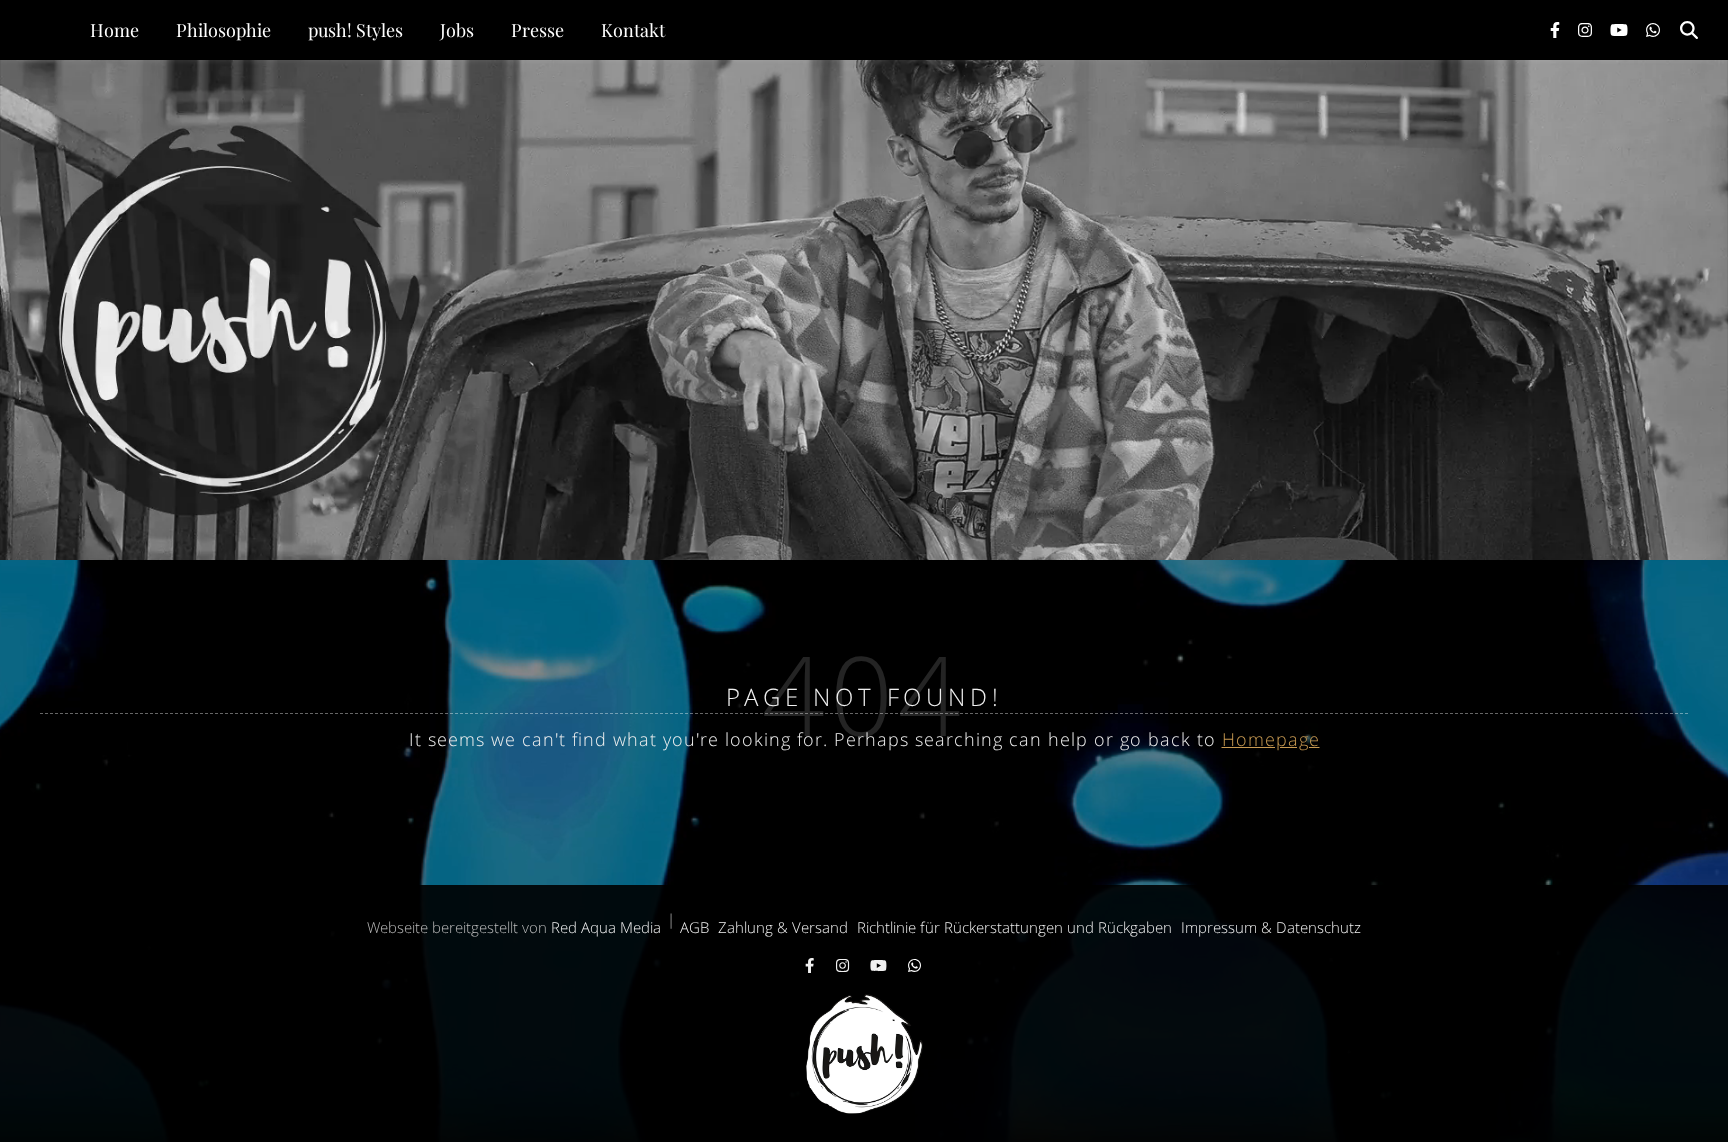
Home (114, 30)
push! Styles (355, 30)
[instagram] (1587, 30)
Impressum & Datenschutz (1271, 927)
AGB (694, 927)
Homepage (1271, 739)
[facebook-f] (1557, 30)
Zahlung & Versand (783, 927)
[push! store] (864, 310)
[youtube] (1621, 30)
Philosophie (223, 30)
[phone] (1654, 30)
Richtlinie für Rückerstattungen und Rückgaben (1014, 927)
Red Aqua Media (606, 927)
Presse (537, 30)
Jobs (457, 30)
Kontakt (633, 30)
